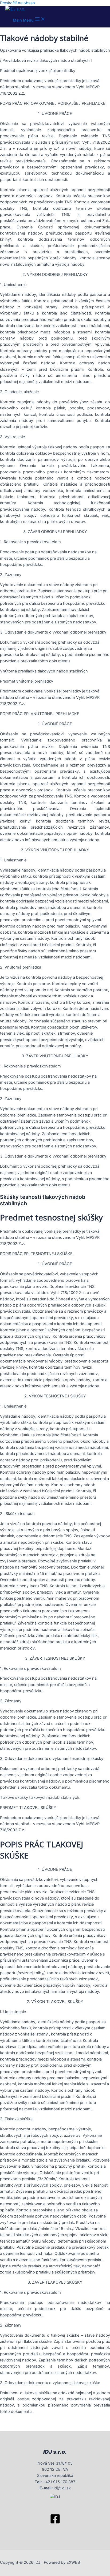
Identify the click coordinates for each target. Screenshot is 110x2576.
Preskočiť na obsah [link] (17, 3)
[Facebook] (55, 2523)
